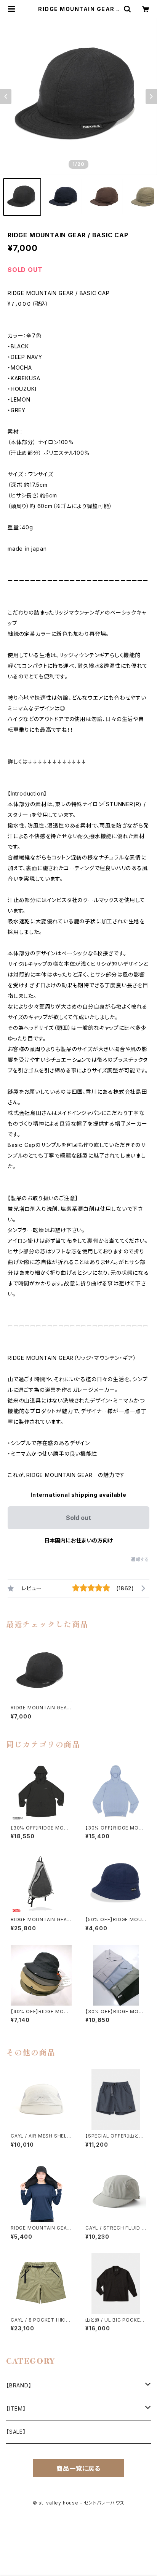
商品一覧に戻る (78, 2468)
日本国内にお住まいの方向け (78, 1540)
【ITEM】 (16, 2408)
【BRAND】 (19, 2385)
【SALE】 (16, 2432)
